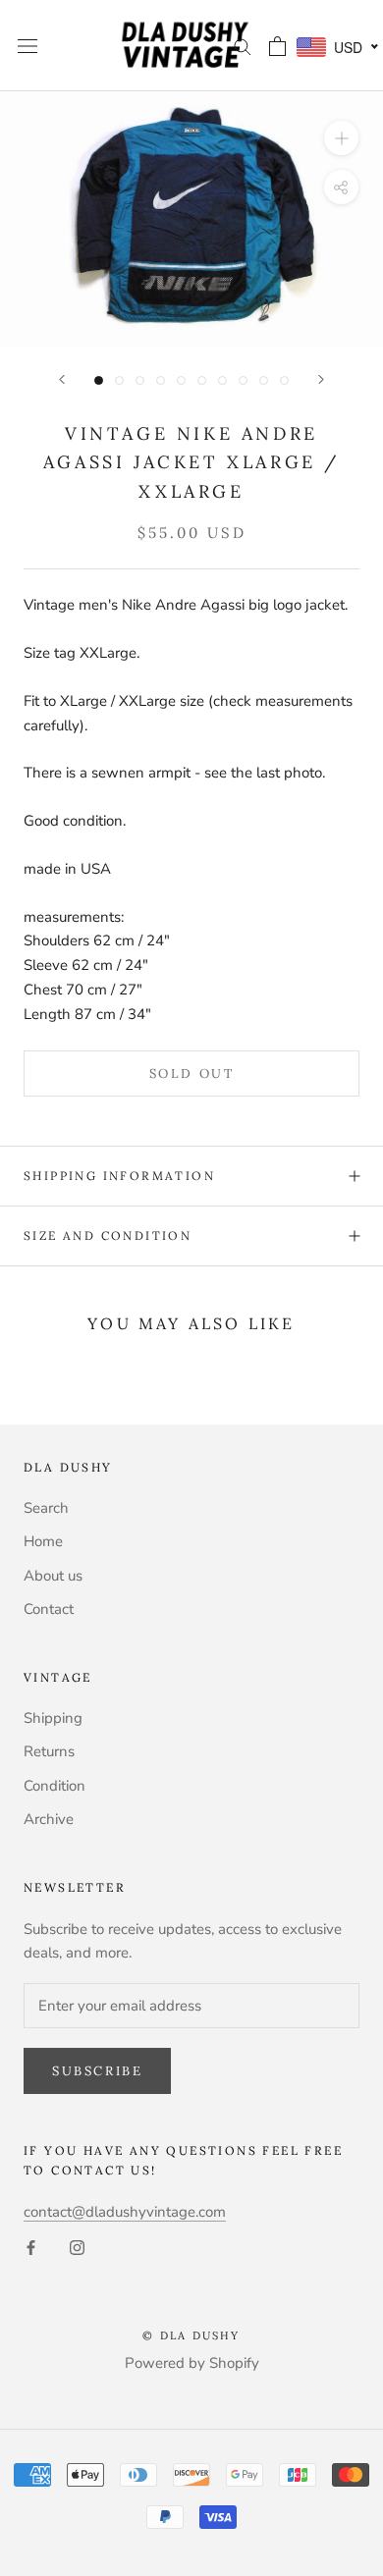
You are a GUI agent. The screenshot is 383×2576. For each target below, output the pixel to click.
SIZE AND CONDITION (108, 1235)
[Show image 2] (119, 380)
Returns (49, 1751)
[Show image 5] (181, 380)
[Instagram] (77, 2247)
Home (43, 1541)
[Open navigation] (27, 46)
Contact (49, 1609)
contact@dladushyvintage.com (125, 2212)
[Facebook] (31, 2247)
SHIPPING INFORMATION (119, 1176)
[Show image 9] (264, 380)
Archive (49, 1819)
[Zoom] (341, 138)
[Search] (243, 46)
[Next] (321, 379)
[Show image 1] (99, 380)
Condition (55, 1786)
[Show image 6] (202, 380)
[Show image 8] (243, 380)
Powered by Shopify (192, 2363)
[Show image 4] (161, 380)
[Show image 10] (284, 380)
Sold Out (192, 1073)
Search (46, 1508)
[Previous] (62, 379)
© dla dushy (191, 2335)
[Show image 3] (140, 380)
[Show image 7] (222, 380)
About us (53, 1576)
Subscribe (97, 2071)
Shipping (53, 1718)
